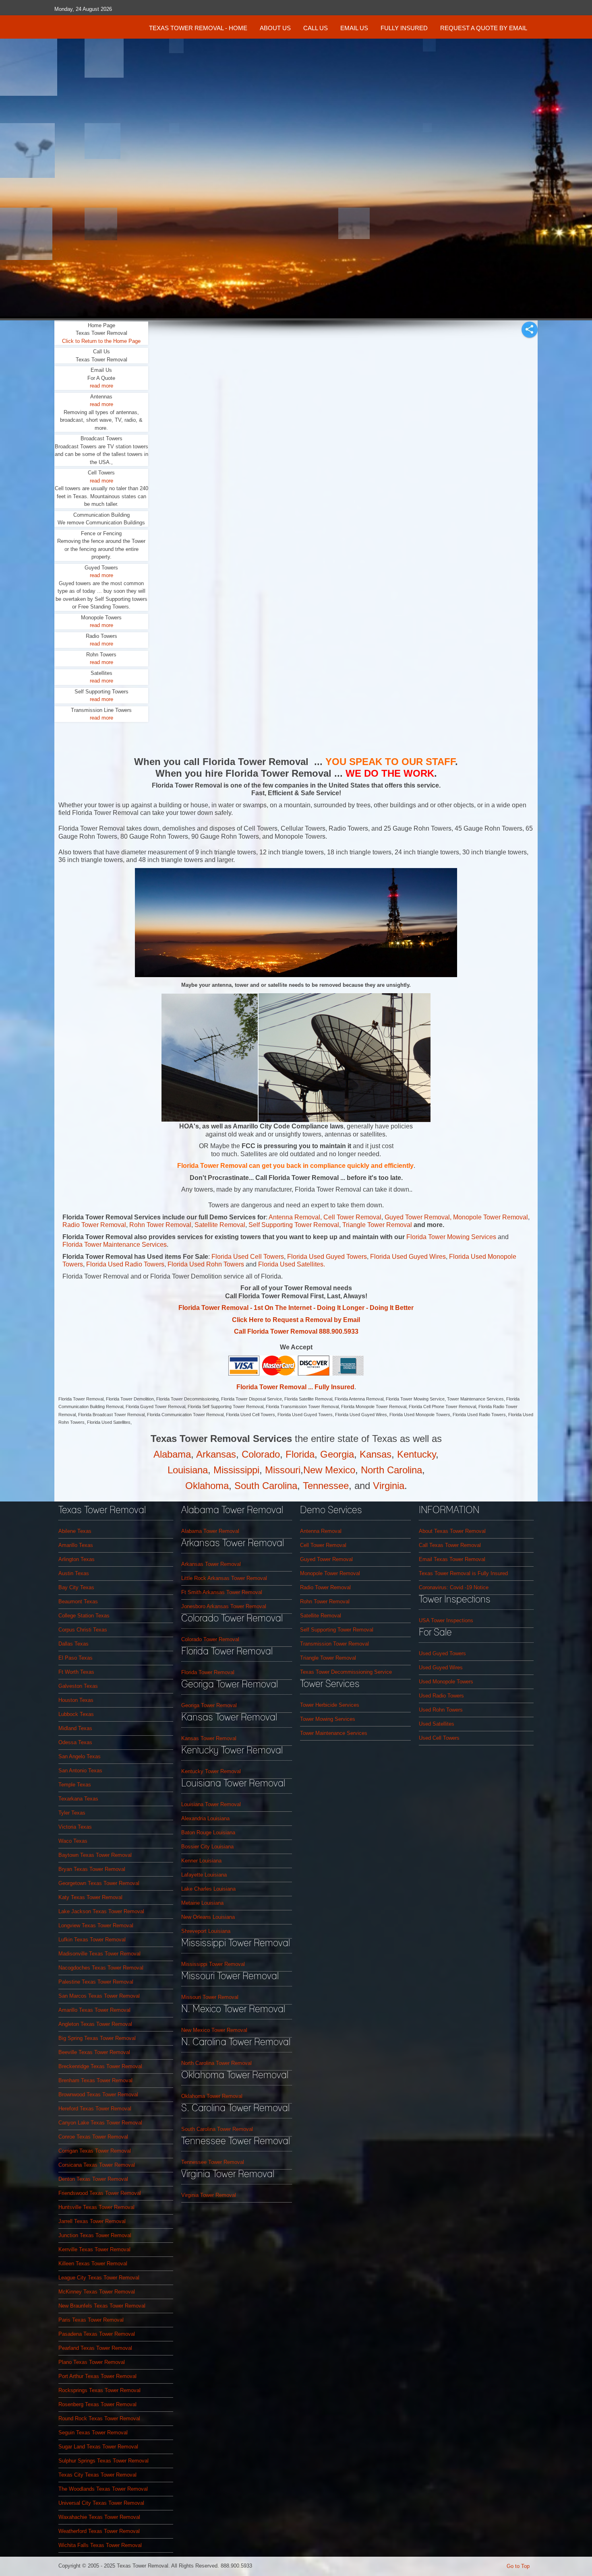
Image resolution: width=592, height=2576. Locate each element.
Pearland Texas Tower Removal (95, 2348)
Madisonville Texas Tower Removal (99, 1954)
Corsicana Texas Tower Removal (97, 2165)
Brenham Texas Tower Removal (95, 2080)
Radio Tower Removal (94, 1225)
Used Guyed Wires (441, 1667)
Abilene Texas (75, 1531)
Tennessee (326, 1486)
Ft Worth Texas (76, 1672)
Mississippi (236, 1470)
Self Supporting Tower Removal (294, 1225)
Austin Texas (74, 1573)
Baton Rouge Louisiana (208, 1832)
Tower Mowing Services (328, 1719)
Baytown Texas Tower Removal (95, 1855)
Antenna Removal (294, 1217)
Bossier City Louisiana (207, 1847)
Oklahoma (207, 1486)
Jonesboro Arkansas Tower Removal (224, 1606)
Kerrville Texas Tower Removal (94, 2249)
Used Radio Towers (441, 1696)
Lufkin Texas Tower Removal (92, 1940)
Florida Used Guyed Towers (327, 1257)
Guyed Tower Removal (417, 1217)
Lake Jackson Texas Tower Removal (101, 1911)
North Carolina (391, 1470)
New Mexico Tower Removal (214, 2030)
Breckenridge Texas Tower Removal (100, 2066)
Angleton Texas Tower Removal (95, 2024)
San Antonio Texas (80, 1771)
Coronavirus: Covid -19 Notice (454, 1587)
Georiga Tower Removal (209, 1705)
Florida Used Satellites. (292, 1264)
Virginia (389, 1486)
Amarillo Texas (76, 1545)
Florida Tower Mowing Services (452, 1237)
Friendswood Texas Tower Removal (100, 2193)
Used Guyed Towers (442, 1653)
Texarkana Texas (78, 1799)
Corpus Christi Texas (83, 1630)
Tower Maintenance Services (334, 1733)
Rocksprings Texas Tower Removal (99, 2390)
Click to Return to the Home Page (101, 341)
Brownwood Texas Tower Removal (98, 2094)
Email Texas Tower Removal (452, 1559)
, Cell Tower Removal (351, 1217)
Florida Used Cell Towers (248, 1257)
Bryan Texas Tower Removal (92, 1869)
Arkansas (216, 1454)
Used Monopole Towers (446, 1682)
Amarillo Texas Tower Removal (94, 2010)
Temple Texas (75, 1785)
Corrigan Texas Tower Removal (95, 2151)
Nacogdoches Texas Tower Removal (101, 1968)
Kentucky (416, 1454)
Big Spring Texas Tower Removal (97, 2038)
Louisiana (188, 1470)
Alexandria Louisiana (205, 1818)
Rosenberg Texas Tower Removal (97, 2404)
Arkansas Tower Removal (211, 1564)
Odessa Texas (75, 1742)
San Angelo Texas (80, 1756)
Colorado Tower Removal (210, 1639)
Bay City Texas (76, 1587)
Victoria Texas (75, 1827)
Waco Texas (73, 1841)
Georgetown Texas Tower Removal (99, 1883)
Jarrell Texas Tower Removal (92, 2221)
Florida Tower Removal (208, 1672)
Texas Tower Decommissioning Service (346, 1672)
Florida (300, 1454)
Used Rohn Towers (441, 1710)
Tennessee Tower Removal (213, 2162)
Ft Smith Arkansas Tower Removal (222, 1592)
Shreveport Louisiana (206, 1931)
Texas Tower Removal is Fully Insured (463, 1573)
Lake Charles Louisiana (208, 1889)
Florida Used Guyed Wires (408, 1257)
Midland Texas (75, 1728)
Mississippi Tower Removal (213, 1964)
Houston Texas (76, 1700)
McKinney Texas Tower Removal (97, 2292)
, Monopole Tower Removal (489, 1217)
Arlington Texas (77, 1559)
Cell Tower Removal (323, 1545)
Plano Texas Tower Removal (92, 2362)
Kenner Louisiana (201, 1861)
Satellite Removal (220, 1225)
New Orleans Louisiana (208, 1917)
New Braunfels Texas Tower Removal (102, 2306)
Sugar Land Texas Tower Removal (98, 2447)
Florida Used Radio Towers (125, 1264)
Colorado (261, 1454)
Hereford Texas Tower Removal (95, 2109)
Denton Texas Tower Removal (93, 2179)
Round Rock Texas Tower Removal (99, 2418)
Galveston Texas (78, 1686)
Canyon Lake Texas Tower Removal (100, 2123)
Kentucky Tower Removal (211, 1771)
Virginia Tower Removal (209, 2195)
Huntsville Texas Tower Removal (96, 2207)
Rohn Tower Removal (160, 1225)
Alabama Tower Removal (210, 1531)
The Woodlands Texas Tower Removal (103, 2489)
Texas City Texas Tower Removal (97, 2475)
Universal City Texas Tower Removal (101, 2503)
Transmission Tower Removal (334, 1644)
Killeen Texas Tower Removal (93, 2264)
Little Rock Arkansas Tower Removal (224, 1578)
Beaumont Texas (78, 1601)
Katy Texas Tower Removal (90, 1897)
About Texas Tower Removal (452, 1531)
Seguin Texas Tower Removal (93, 2433)
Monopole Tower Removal (330, 1573)
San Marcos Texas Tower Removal (99, 1996)
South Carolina (266, 1486)
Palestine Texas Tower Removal (96, 1982)
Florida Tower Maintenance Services (115, 1245)
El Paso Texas (76, 1658)
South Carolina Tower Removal (217, 2129)
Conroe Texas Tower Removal (93, 2137)
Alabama (172, 1454)
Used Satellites (437, 1724)
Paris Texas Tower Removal (91, 2320)
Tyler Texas (72, 1813)
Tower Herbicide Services (330, 1705)
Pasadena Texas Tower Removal (97, 2334)
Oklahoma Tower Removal (212, 2096)
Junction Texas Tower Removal (95, 2235)
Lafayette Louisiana (204, 1875)
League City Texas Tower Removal (99, 2278)
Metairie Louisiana (202, 1903)
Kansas (376, 1454)
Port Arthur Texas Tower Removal (97, 2376)
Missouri (283, 1470)
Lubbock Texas (76, 1714)
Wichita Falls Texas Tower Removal (100, 2545)
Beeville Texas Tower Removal (94, 2052)
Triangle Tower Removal (378, 1225)
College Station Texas (84, 1616)
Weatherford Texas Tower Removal (99, 2531)
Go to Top (518, 2566)
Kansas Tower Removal (209, 1738)
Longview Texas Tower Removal (96, 1925)
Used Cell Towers (439, 1738)
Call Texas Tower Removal (450, 1545)
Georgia (337, 1454)
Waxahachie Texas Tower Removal (99, 2517)
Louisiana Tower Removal (211, 1804)
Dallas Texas (73, 1644)
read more (101, 386)
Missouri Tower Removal (210, 1997)
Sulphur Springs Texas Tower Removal (103, 2461)
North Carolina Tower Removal (216, 2063)
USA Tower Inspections (446, 1620)
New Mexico (329, 1470)
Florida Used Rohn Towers (207, 1264)
